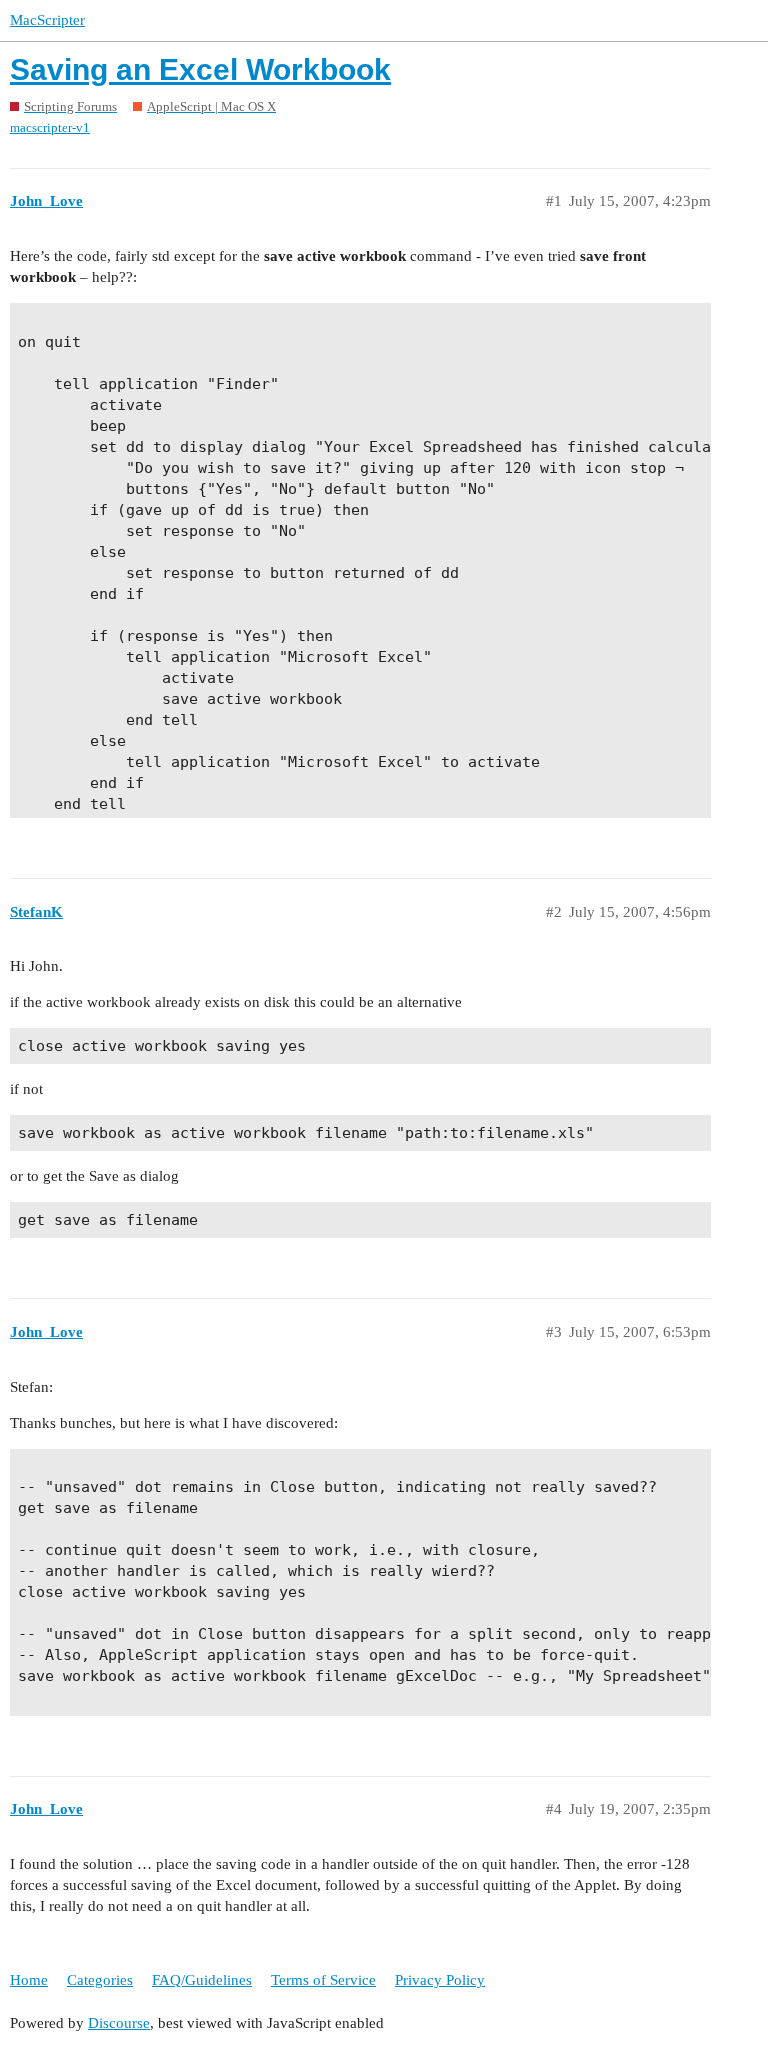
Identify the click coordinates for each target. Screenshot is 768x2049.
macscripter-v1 (50, 127)
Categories (100, 1980)
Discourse (119, 2023)
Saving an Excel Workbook (200, 69)
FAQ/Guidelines (202, 1980)
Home (29, 1980)
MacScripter (47, 20)
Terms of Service (323, 1980)
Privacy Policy (440, 1980)
